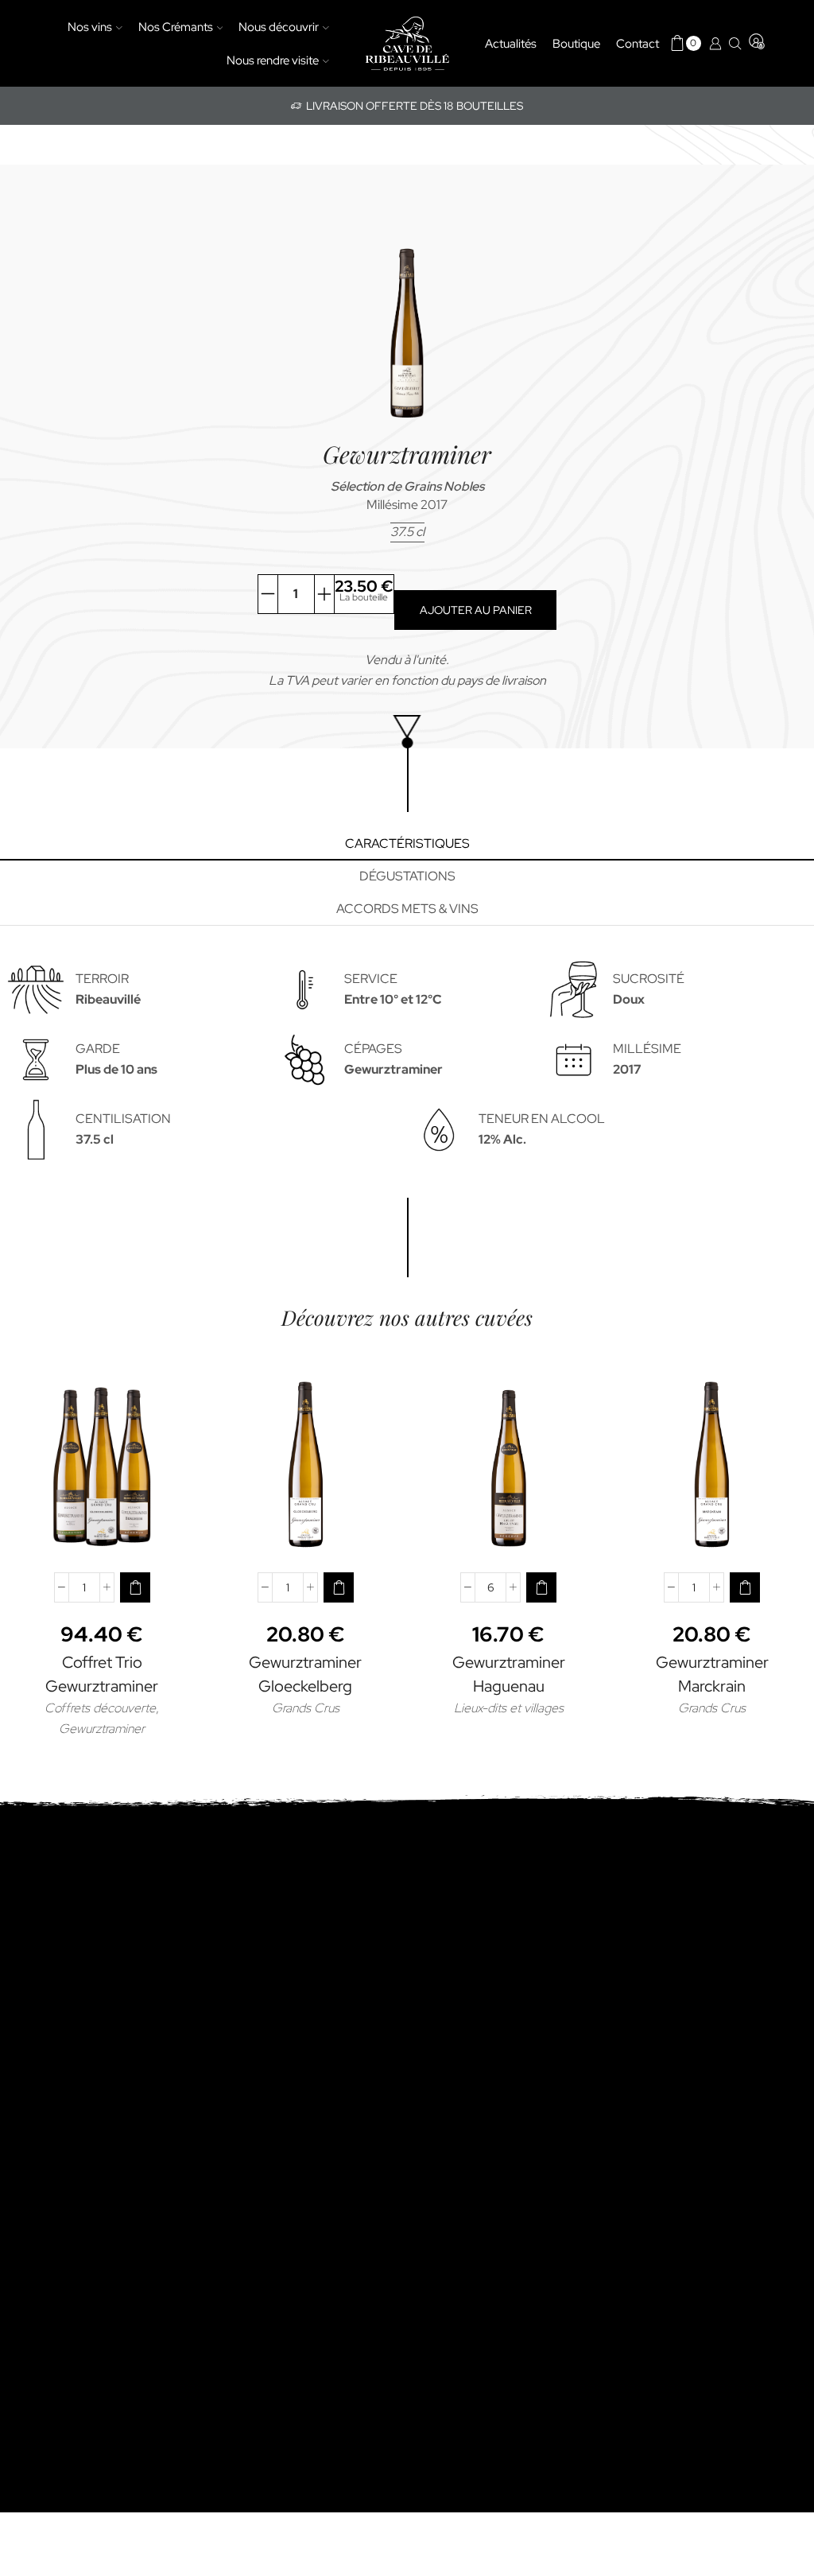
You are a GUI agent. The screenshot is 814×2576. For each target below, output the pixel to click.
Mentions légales (387, 2458)
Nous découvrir (279, 27)
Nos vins (90, 27)
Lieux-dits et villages (509, 1708)
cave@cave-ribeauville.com (407, 2141)
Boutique (576, 43)
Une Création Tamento (634, 2458)
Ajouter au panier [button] (102, 1534)
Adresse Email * (407, 2219)
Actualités (511, 43)
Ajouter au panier (476, 610)
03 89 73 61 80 (407, 2120)
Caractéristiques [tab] (407, 843)
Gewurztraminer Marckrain (712, 1674)
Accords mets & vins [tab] (407, 909)
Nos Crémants (176, 27)
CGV (459, 2458)
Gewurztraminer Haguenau (509, 1674)
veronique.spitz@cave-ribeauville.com (407, 2063)
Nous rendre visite (273, 60)
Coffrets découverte (100, 1708)
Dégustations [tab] (407, 876)
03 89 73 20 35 (407, 2044)
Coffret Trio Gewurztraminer (102, 1674)
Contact (638, 43)
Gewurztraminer (102, 1729)
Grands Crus (306, 1708)
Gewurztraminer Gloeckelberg (305, 1674)
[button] (135, 1587)
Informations (520, 2458)
